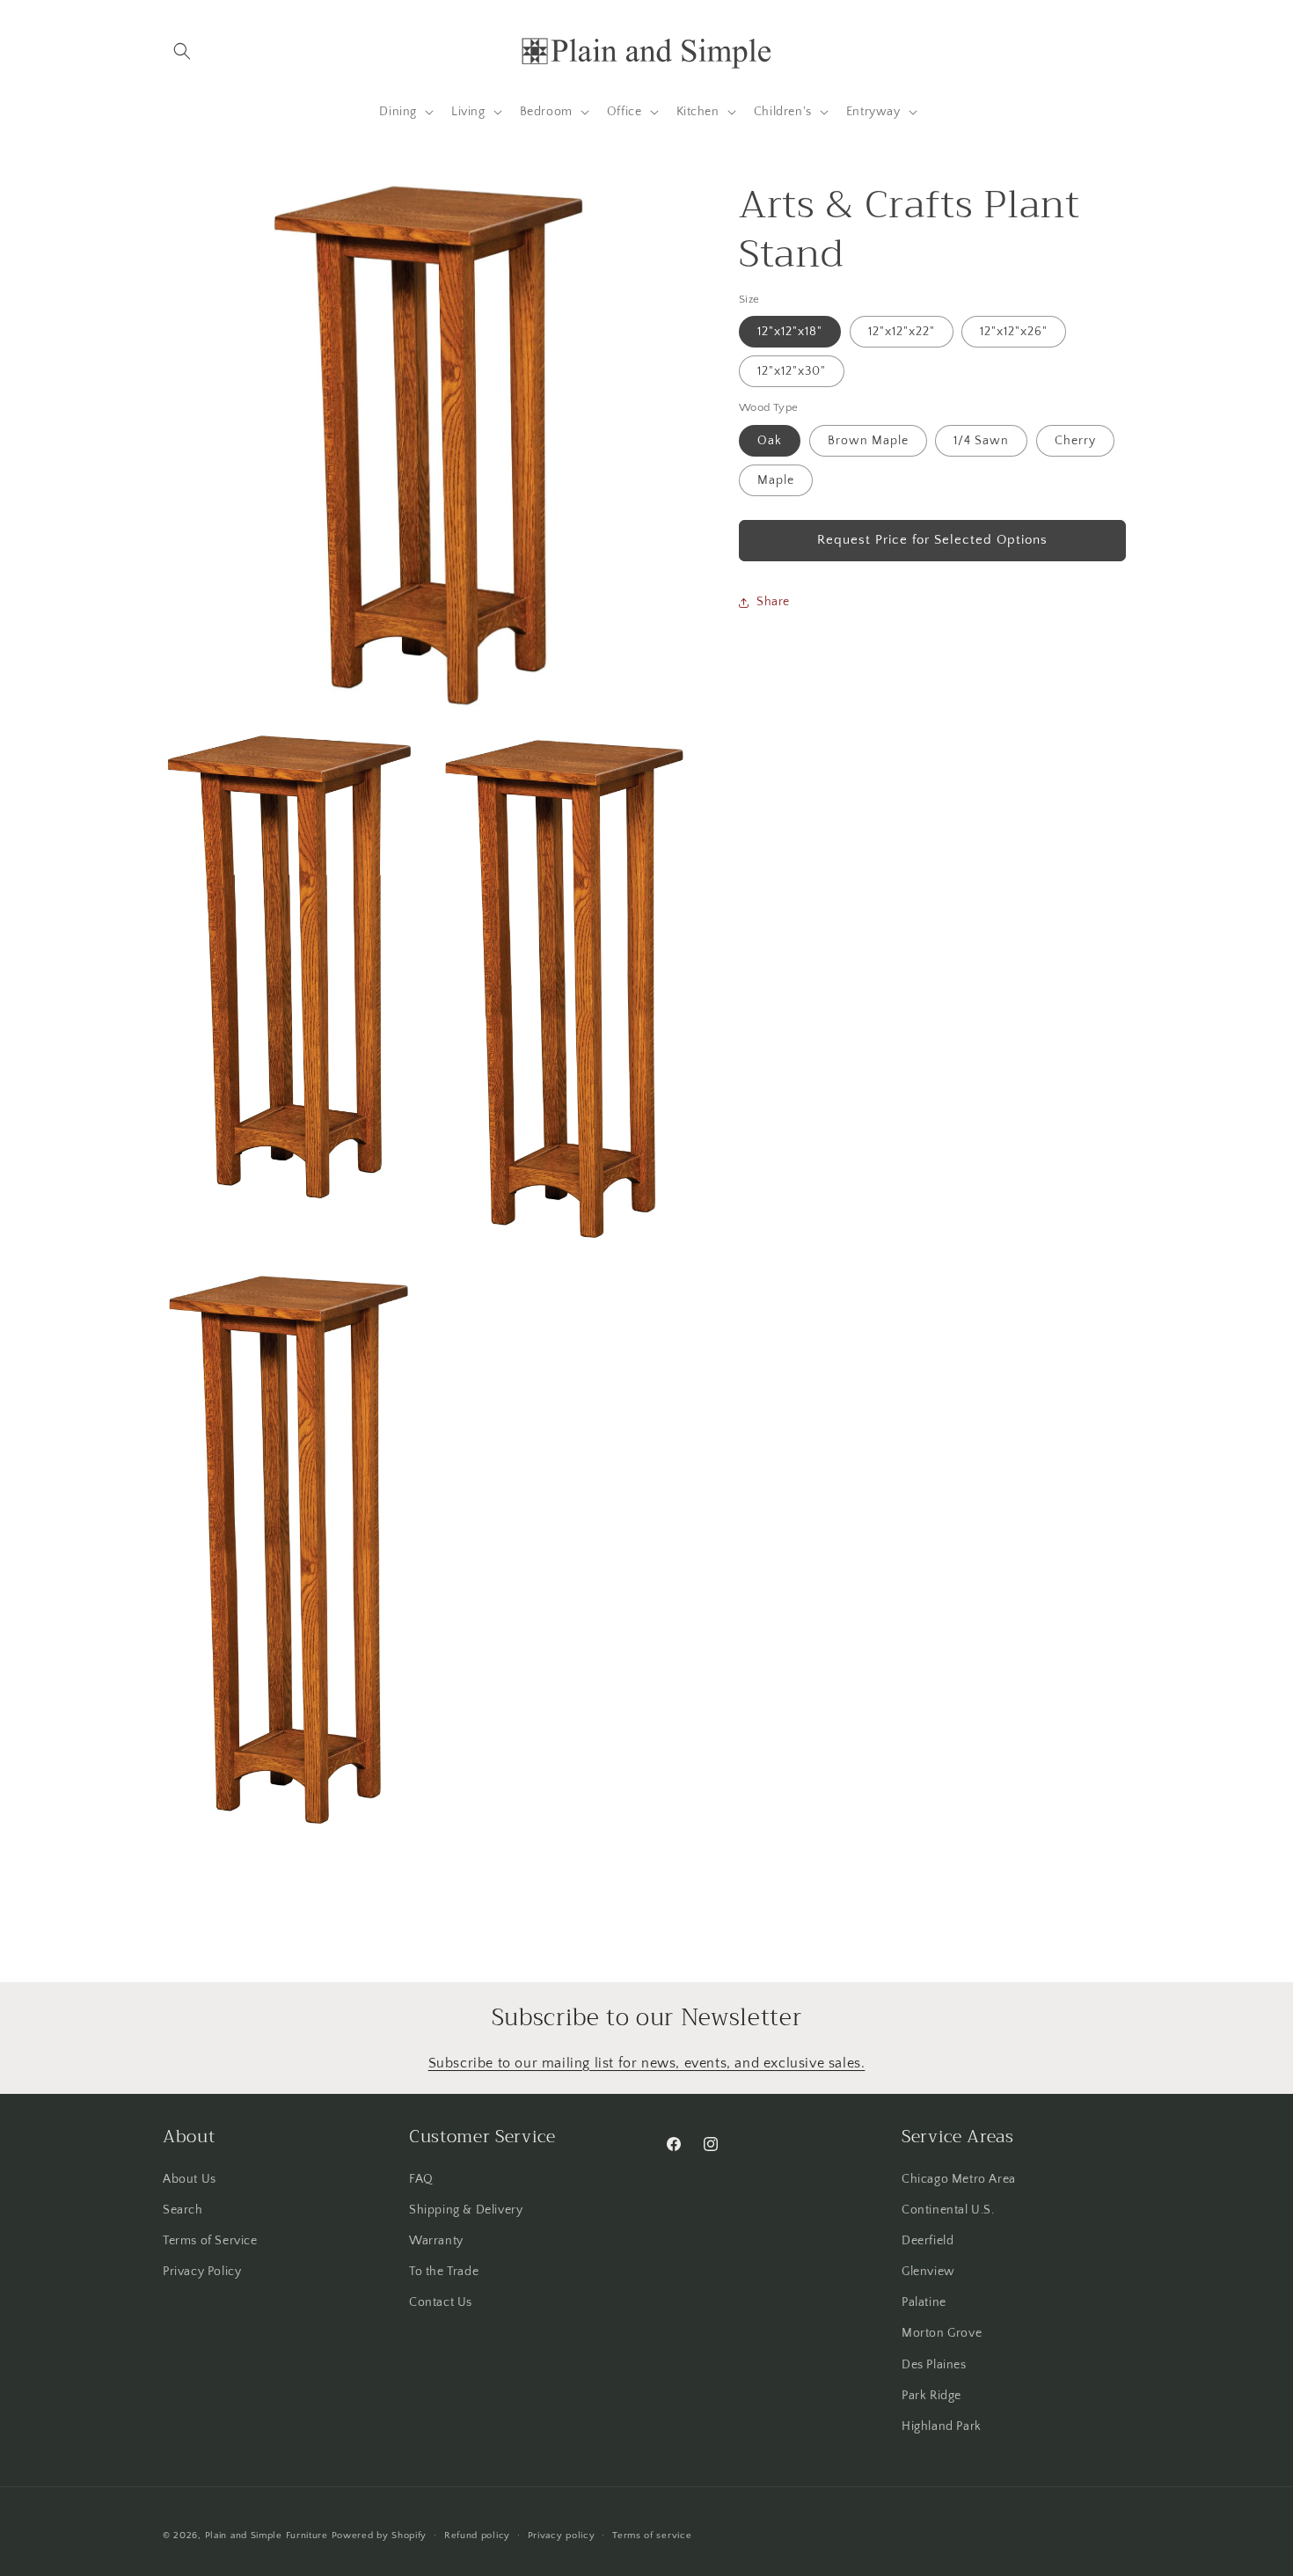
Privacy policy (562, 2535)
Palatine (924, 2302)
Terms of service (652, 2535)
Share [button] (773, 602)
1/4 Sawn (981, 441)
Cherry (1075, 441)
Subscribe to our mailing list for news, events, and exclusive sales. (647, 2063)
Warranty (436, 2240)
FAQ (421, 2178)
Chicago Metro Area (959, 2178)
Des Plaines (934, 2364)
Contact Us (441, 2302)
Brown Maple (868, 441)
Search (183, 2209)
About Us (190, 2178)
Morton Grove (942, 2333)
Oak (770, 441)
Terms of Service (210, 2240)
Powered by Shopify (380, 2536)
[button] (182, 51)
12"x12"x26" (1014, 332)
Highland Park (942, 2426)
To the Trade (444, 2271)
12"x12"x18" (790, 332)
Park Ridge (931, 2395)
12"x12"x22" (902, 332)
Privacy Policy (202, 2271)
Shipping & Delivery (466, 2209)
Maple (776, 480)
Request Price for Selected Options (932, 540)
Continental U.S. (948, 2209)
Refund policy (477, 2535)
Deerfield (928, 2240)
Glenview (928, 2271)
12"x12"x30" (792, 371)
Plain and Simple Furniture (267, 2536)
